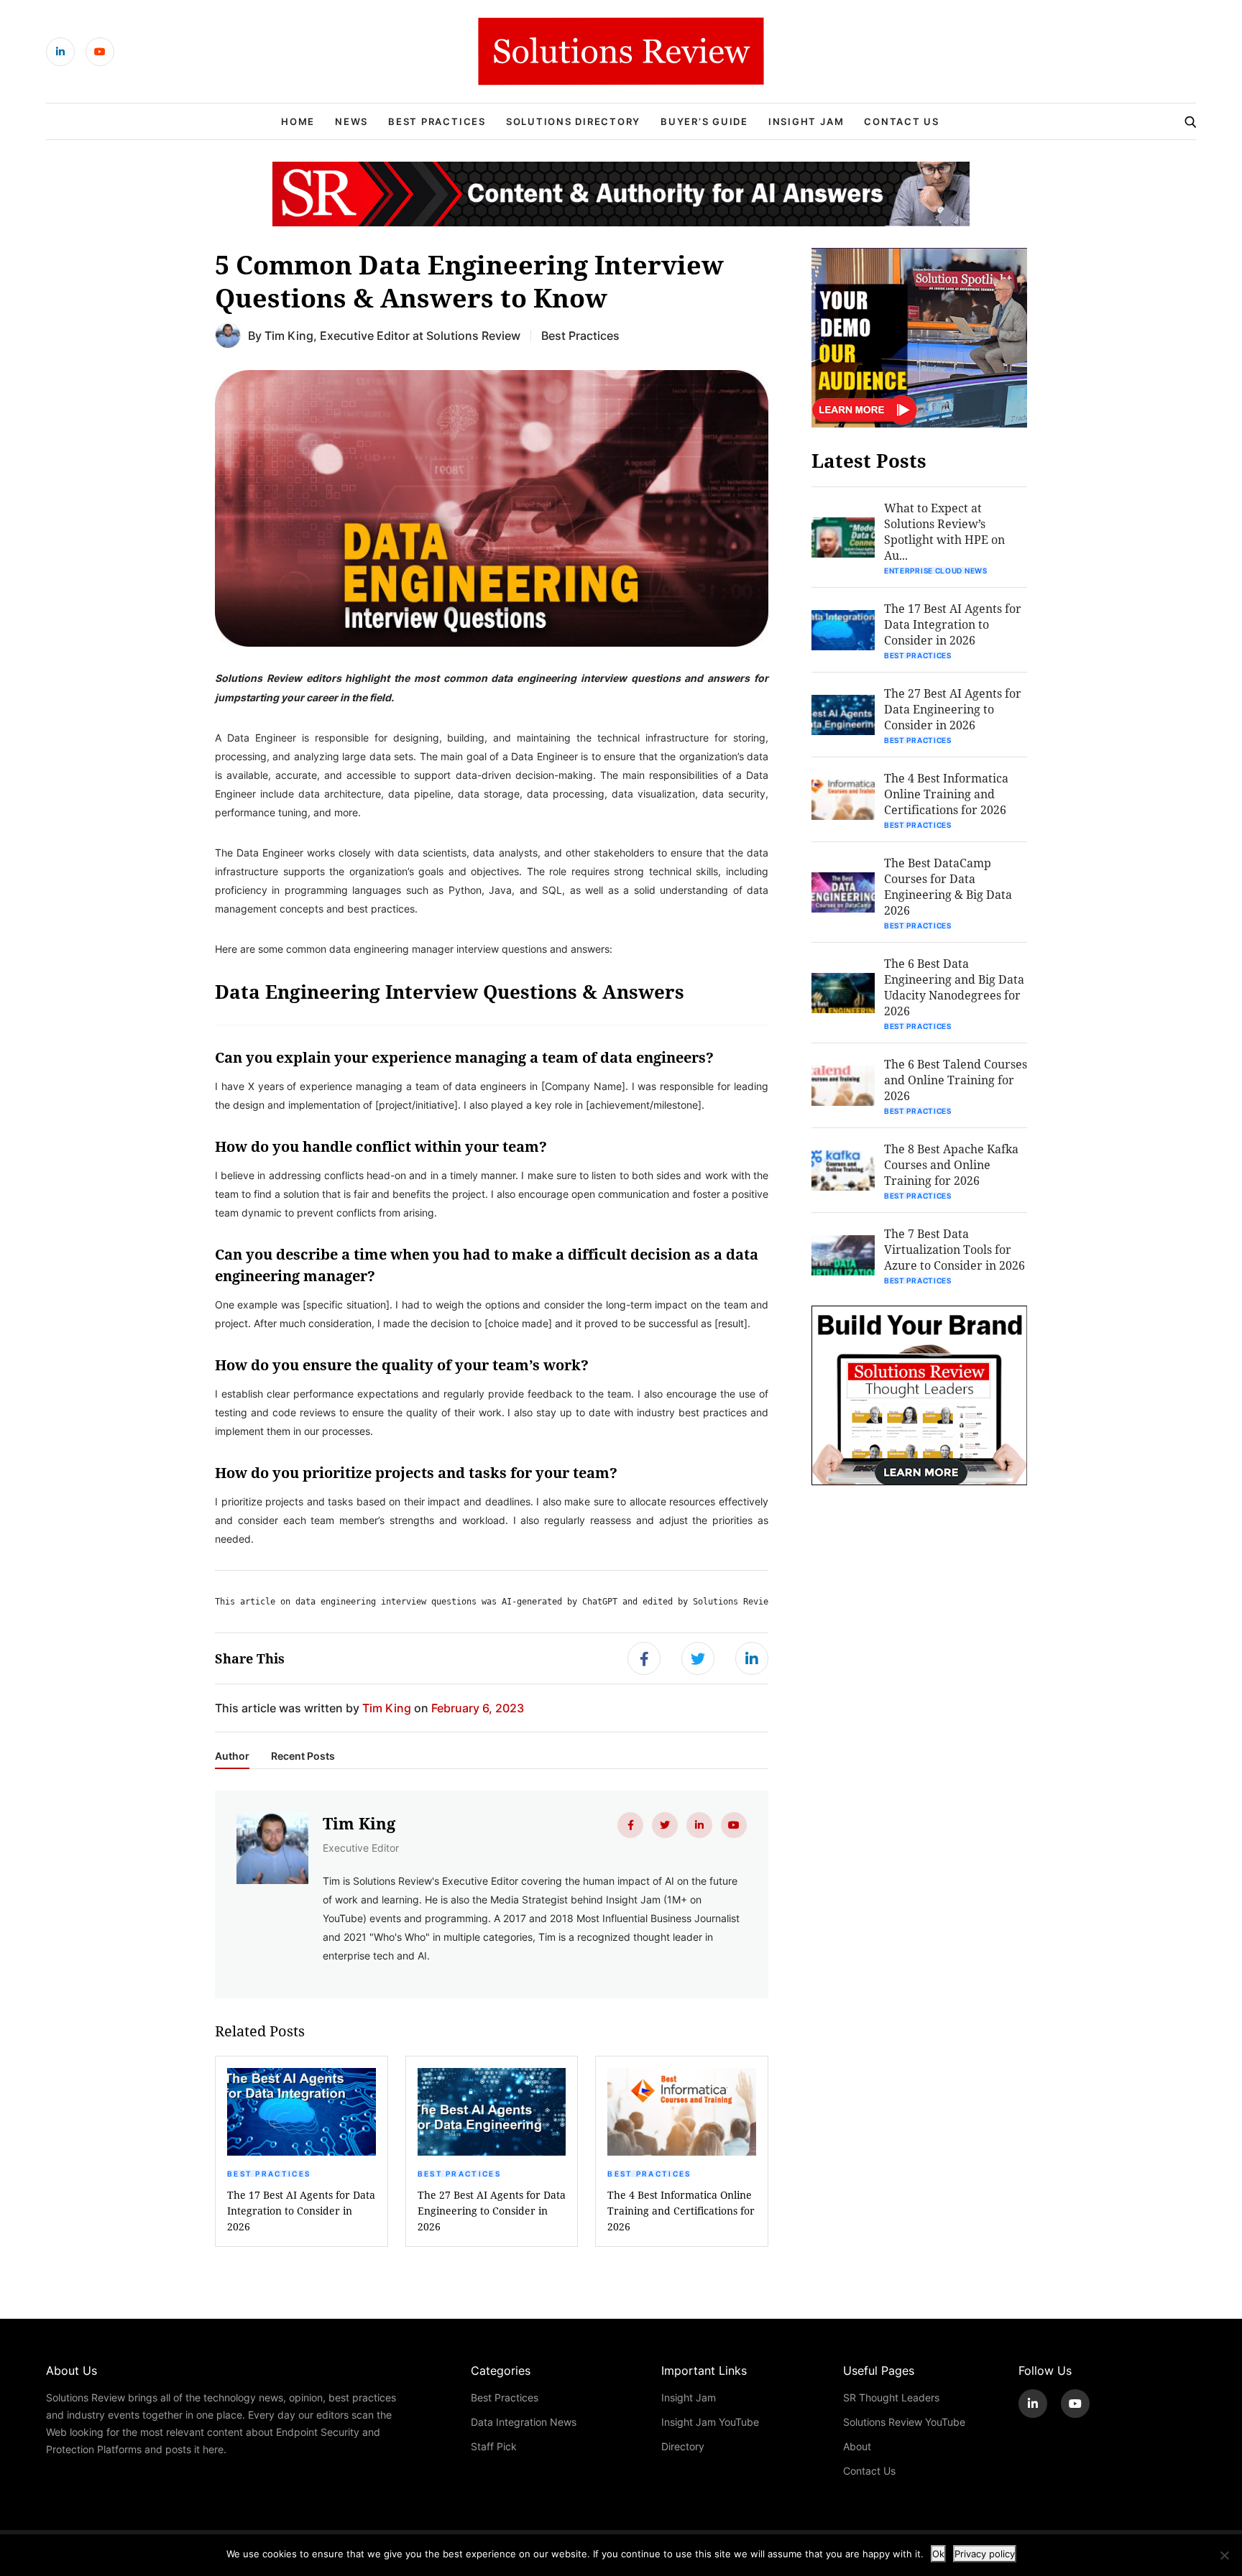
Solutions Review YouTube (904, 2422)
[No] (1224, 2555)
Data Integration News (524, 2422)
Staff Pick (494, 2446)
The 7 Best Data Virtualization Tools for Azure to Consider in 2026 (954, 1249)
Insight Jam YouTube (710, 2422)
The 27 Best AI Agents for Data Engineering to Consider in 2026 (492, 2211)
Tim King (289, 335)
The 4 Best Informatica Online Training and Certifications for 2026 (681, 2211)
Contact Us (902, 121)
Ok (938, 2554)
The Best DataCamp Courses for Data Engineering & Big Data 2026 (948, 886)
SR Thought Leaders (891, 2397)
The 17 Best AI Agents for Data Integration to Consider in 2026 (301, 2211)
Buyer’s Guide (704, 121)
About (857, 2446)
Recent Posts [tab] (303, 1756)
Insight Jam (806, 121)
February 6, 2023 (478, 1708)
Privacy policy (985, 2554)
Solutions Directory (573, 121)
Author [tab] (232, 1756)
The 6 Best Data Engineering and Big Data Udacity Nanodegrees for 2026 (954, 987)
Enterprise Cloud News (936, 571)
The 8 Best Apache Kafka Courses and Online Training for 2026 (951, 1164)
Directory (683, 2446)
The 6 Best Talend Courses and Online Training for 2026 (956, 1080)
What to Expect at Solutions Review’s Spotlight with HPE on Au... (944, 531)
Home (298, 121)
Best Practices (437, 121)
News (351, 121)
